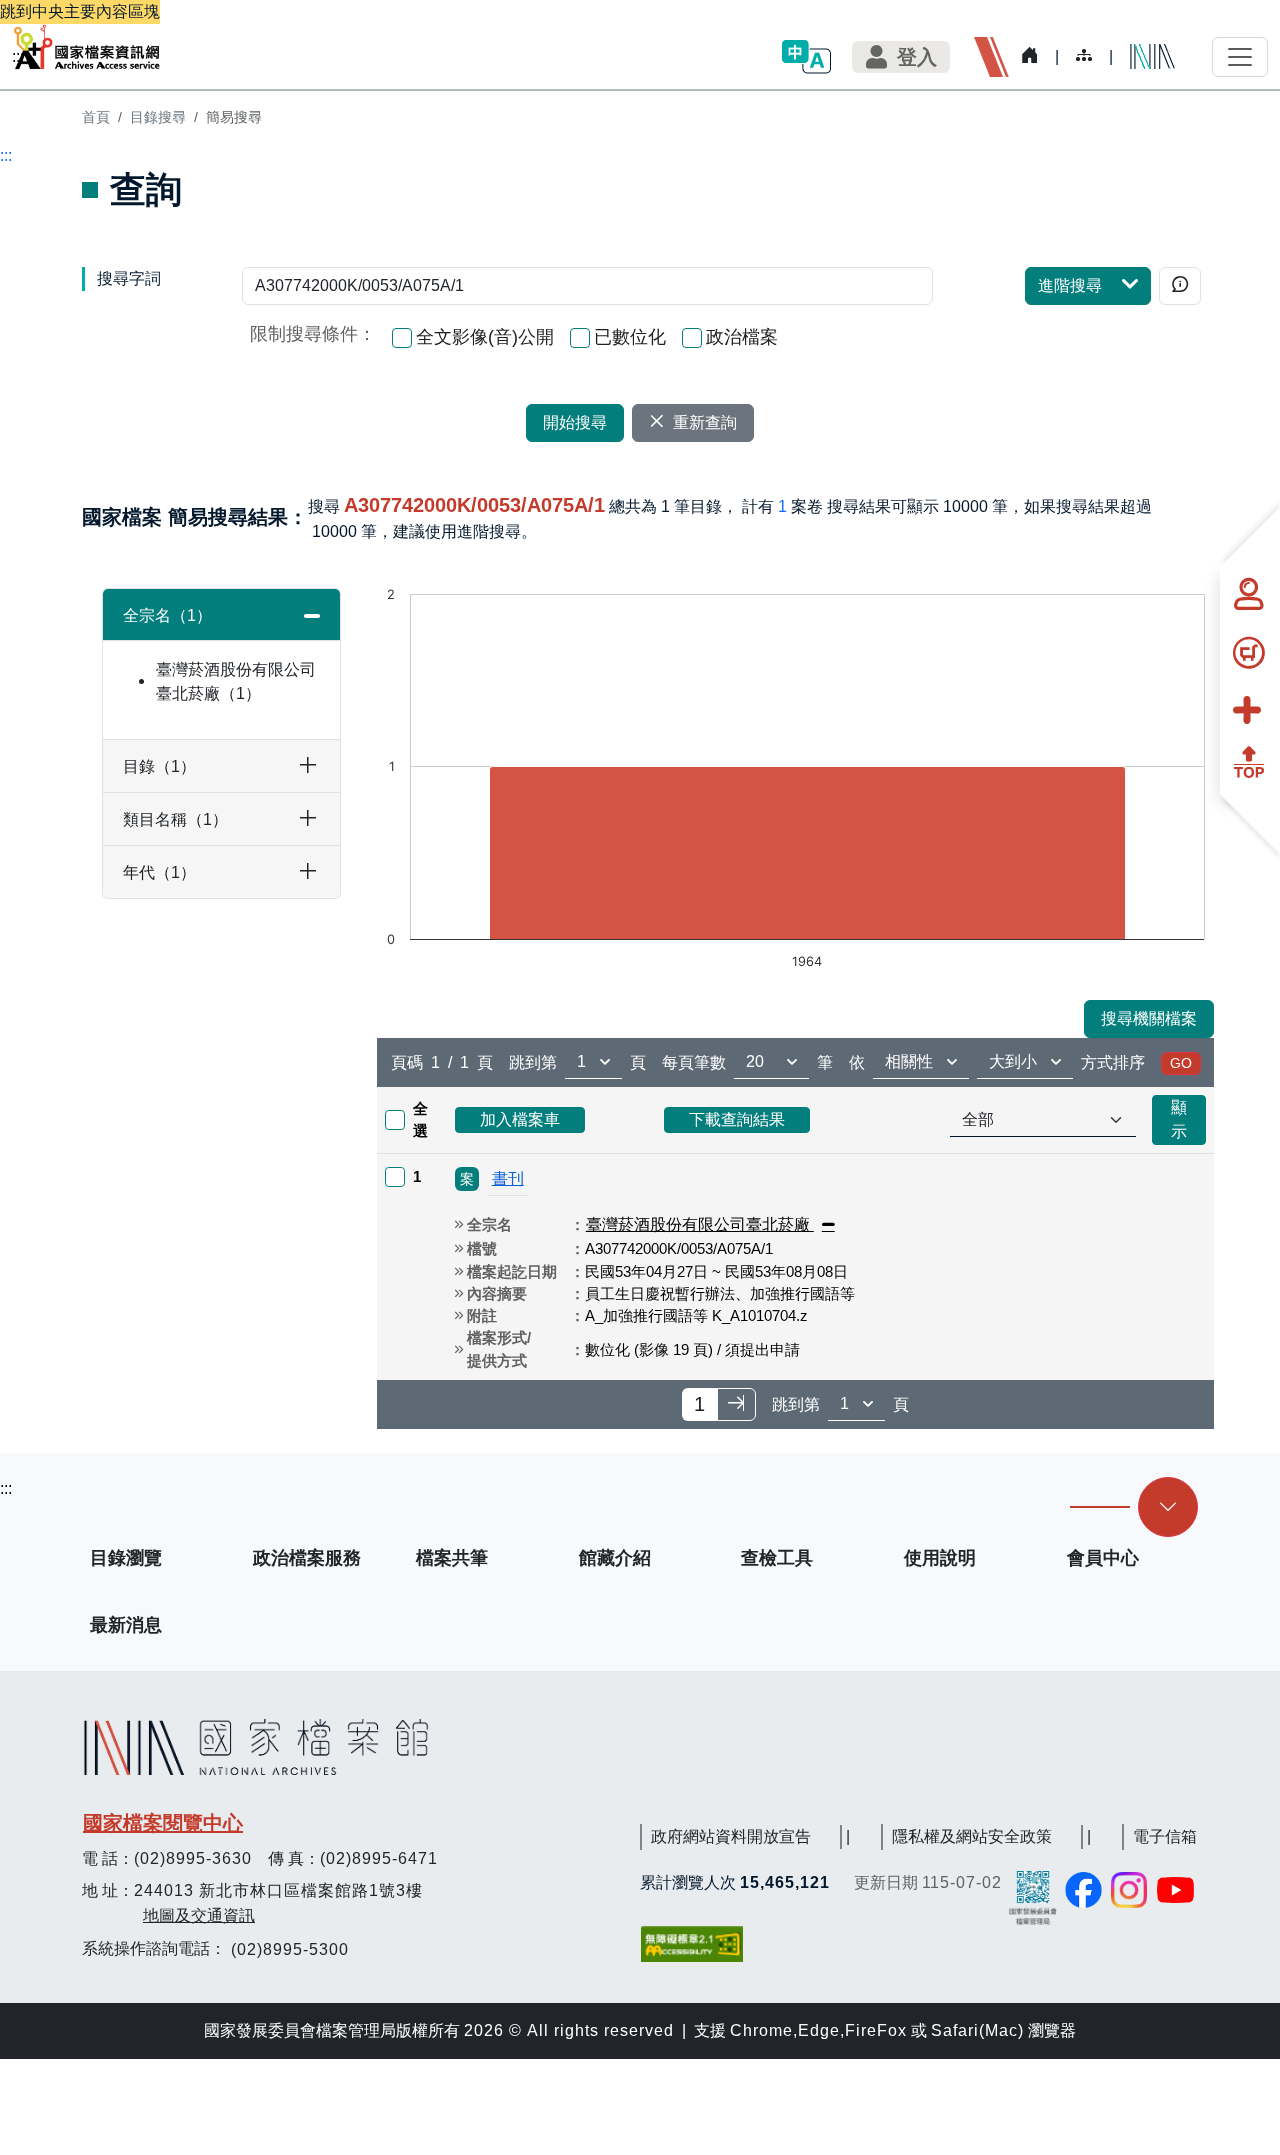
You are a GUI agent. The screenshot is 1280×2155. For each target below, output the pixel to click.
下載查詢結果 (737, 1119)
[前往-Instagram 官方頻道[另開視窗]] (1129, 1890)
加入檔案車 (520, 1119)
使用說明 (940, 1558)
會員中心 (1103, 1558)
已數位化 (630, 337)
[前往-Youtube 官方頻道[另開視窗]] (1177, 1890)
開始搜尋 (575, 422)
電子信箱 (1165, 1836)
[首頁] (87, 47)
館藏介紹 (615, 1558)
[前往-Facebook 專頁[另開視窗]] (1083, 1890)
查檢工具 (777, 1558)
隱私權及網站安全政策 (972, 1836)
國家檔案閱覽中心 (163, 1823)
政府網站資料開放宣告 (731, 1836)
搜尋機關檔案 (1149, 1018)
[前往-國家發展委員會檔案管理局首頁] (1033, 1896)
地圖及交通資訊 (199, 1915)
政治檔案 (742, 337)
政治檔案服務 (307, 1558)
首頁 (96, 117)
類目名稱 (167, 819)
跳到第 (533, 1062)
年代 (151, 872)
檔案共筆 (452, 1558)
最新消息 (126, 1625)
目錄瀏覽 (126, 1558)
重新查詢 (705, 422)
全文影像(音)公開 (485, 337)
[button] (806, 56)
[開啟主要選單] (1240, 57)
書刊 (508, 1178)
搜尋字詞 (129, 278)
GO (1181, 1063)
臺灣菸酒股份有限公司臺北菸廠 (236, 681)
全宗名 (159, 615)
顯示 (1179, 1119)
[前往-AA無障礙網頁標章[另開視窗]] (694, 1944)
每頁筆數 (694, 1062)
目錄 (151, 766)
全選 (420, 1120)
